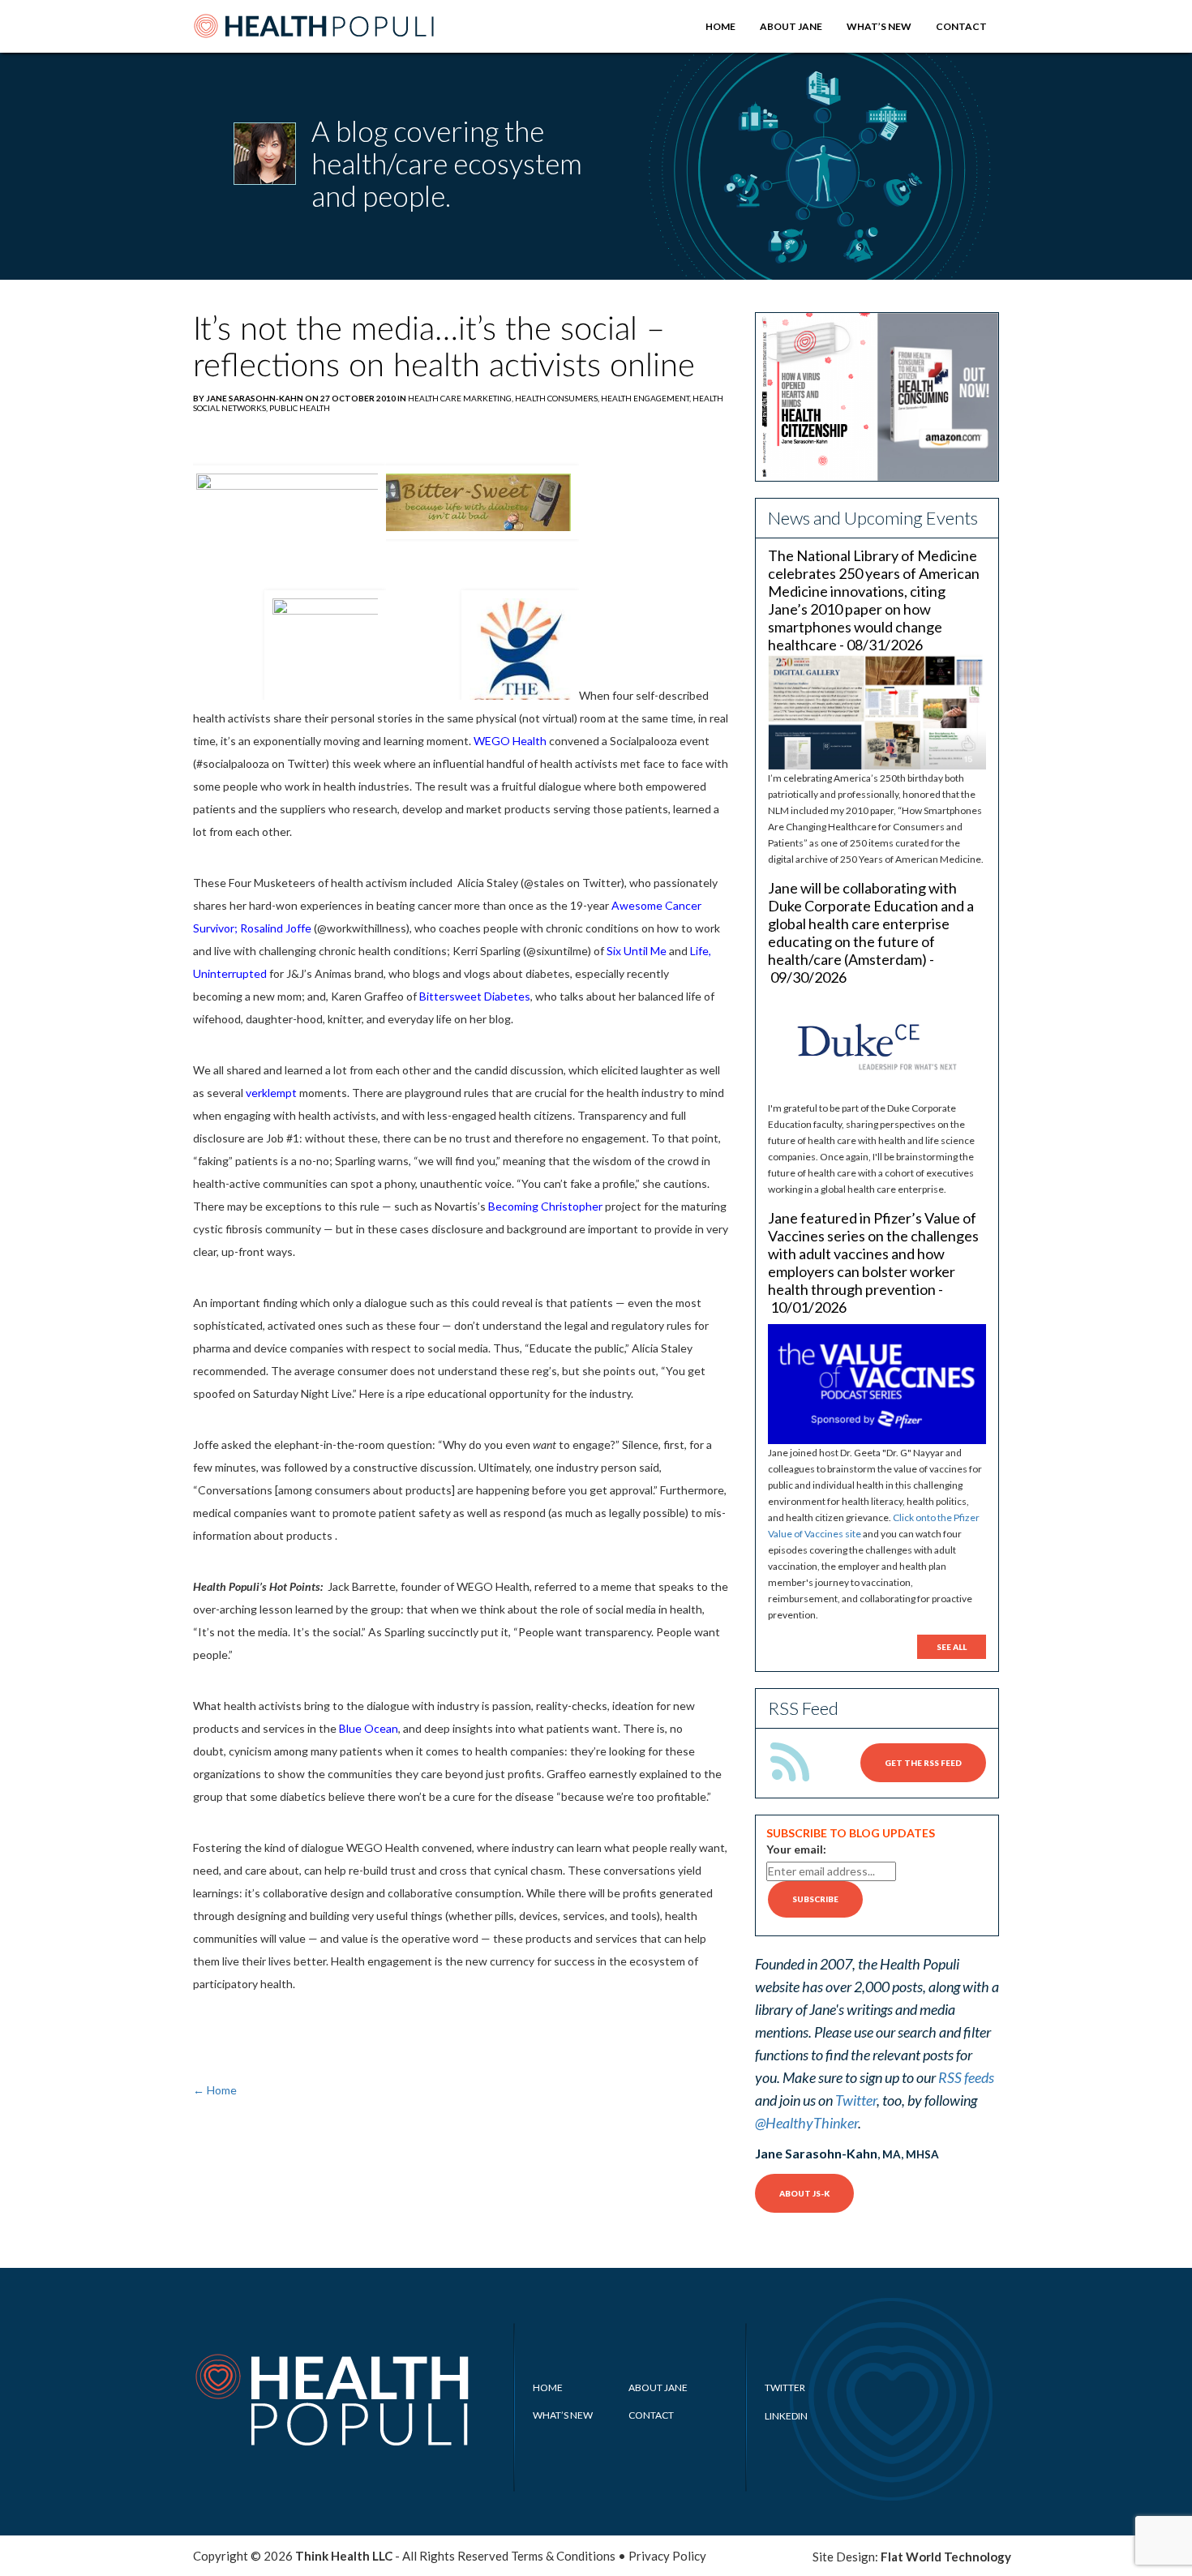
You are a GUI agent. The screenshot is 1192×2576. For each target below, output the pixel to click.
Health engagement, (647, 398)
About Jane (791, 26)
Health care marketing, (461, 398)
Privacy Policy (667, 2556)
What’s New (879, 26)
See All (952, 1647)
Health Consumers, (558, 398)
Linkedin (786, 2416)
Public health (300, 408)
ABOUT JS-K (804, 2193)
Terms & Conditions (563, 2556)
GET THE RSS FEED (923, 1763)
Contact (961, 26)
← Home (215, 2090)
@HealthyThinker (806, 2123)
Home (720, 26)
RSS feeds (966, 2077)
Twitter (856, 2100)
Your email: (796, 1849)
